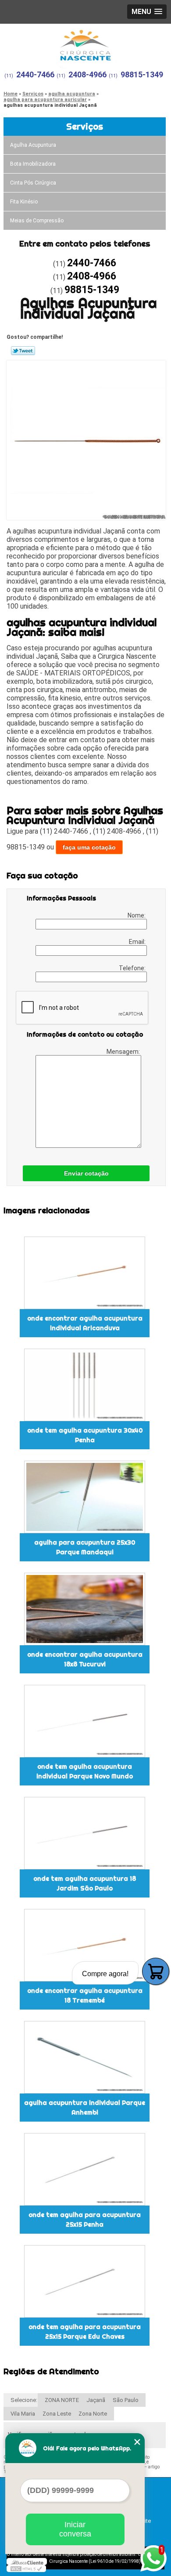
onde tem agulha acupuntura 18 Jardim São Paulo (85, 1883)
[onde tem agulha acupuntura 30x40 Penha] (85, 1385)
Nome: (137, 915)
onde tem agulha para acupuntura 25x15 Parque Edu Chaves (85, 2332)
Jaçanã (96, 2400)
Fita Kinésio (24, 202)
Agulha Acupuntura (33, 145)
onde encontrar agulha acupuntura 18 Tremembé (85, 1995)
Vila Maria (23, 2414)
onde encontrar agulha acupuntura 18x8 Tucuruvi (85, 1659)
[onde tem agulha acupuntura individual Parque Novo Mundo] (85, 1721)
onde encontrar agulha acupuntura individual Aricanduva (85, 1323)
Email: (138, 942)
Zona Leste (57, 2414)
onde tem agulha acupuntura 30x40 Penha (85, 1435)
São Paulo (126, 2400)
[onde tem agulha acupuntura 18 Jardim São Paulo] (85, 1833)
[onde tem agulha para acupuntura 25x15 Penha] (85, 2169)
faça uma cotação (89, 847)
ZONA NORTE (62, 2400)
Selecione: (24, 2400)
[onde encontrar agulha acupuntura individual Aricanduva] (85, 1273)
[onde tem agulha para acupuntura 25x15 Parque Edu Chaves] (85, 2281)
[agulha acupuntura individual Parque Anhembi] (85, 2057)
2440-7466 (35, 74)
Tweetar (23, 351)
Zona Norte (93, 2414)
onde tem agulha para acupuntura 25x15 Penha (85, 2220)
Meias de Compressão (37, 221)
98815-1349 (142, 74)
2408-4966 (87, 74)
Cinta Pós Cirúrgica (33, 183)
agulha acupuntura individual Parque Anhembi (85, 2108)
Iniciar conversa (75, 2529)
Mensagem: (124, 1052)
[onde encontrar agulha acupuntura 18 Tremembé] (85, 1945)
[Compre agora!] (156, 1971)
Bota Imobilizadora (33, 164)
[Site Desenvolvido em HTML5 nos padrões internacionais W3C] (26, 2569)
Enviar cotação (86, 1173)
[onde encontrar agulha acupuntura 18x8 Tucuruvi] (85, 1609)
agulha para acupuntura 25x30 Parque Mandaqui (85, 1547)
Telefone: (133, 968)
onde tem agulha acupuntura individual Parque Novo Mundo (85, 1771)
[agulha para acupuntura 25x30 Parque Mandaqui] (85, 1497)
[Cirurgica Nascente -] (85, 43)
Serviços (85, 126)
